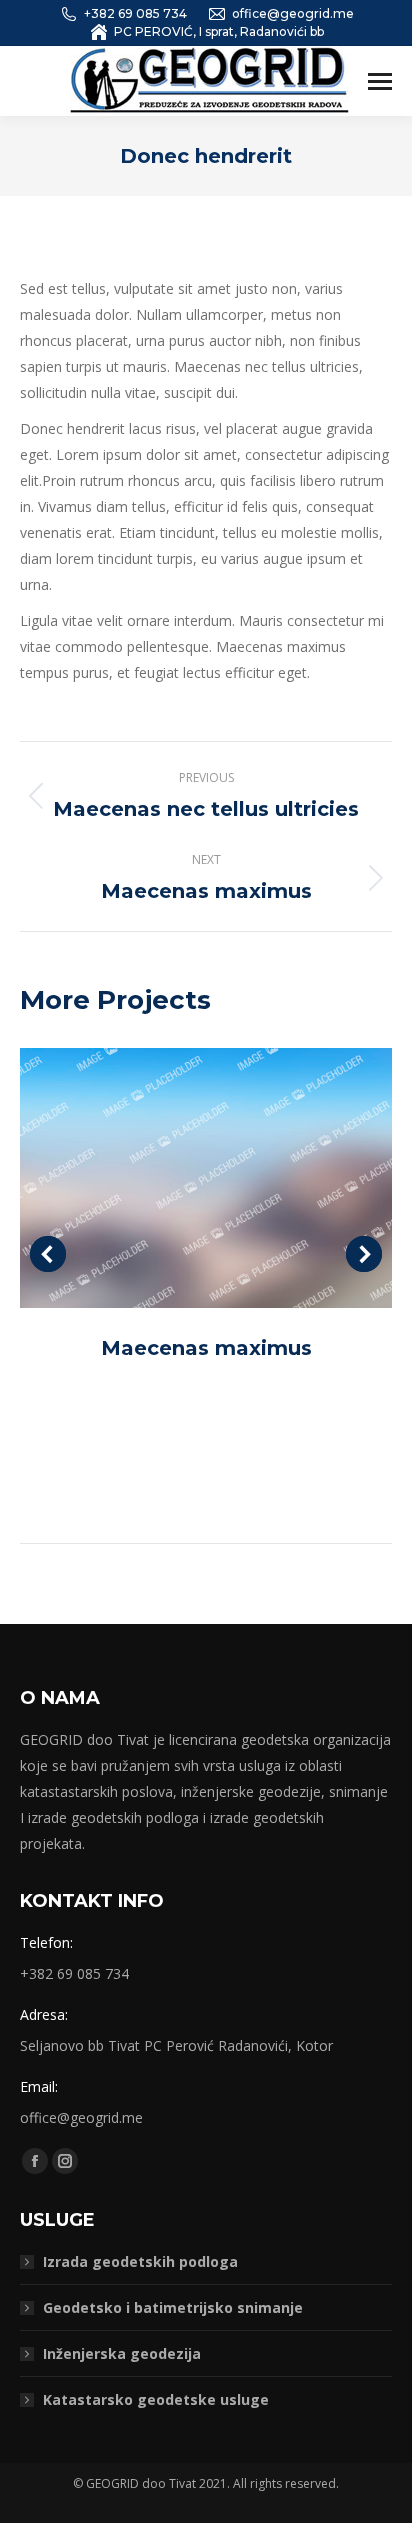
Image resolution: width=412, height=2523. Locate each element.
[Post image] (206, 1178)
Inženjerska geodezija (122, 2353)
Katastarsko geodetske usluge (156, 2399)
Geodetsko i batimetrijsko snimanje (173, 2307)
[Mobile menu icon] (380, 81)
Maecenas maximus (206, 1348)
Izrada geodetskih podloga (140, 2261)
